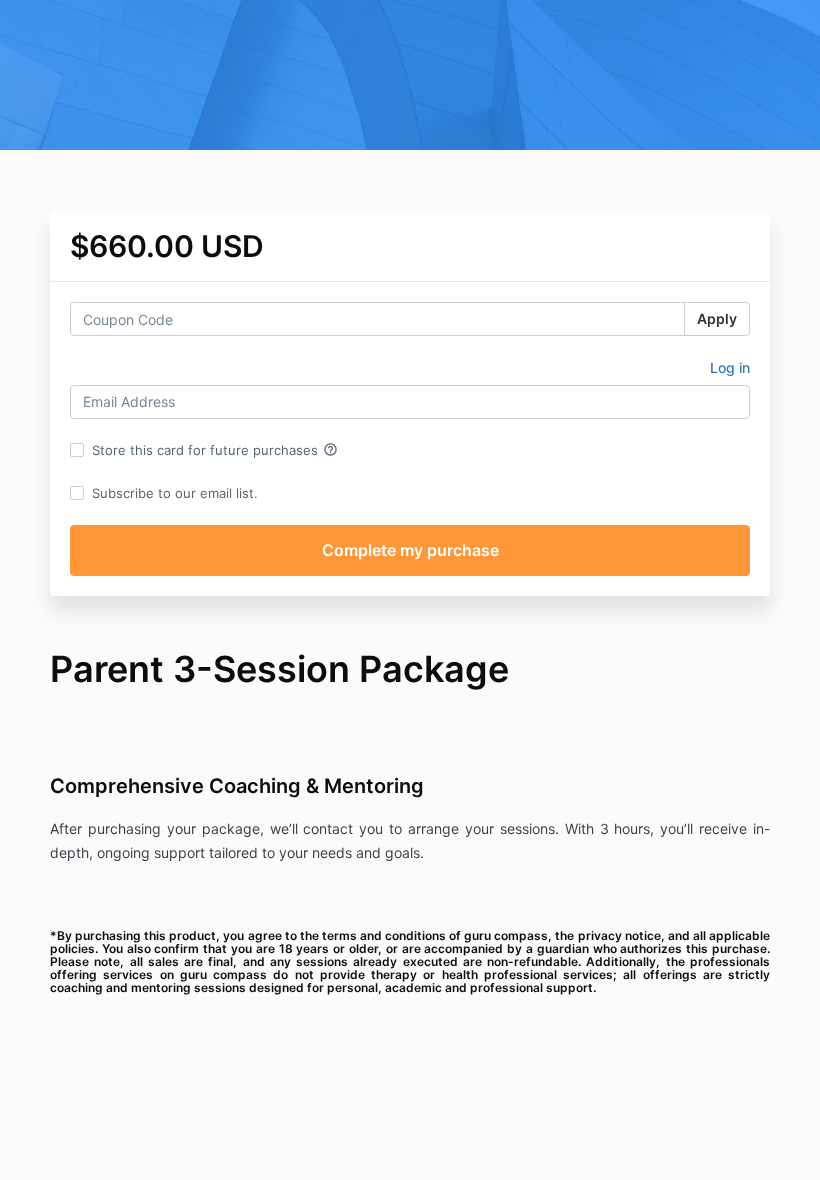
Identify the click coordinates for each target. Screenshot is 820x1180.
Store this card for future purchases (215, 450)
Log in (730, 367)
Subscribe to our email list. (175, 493)
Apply (717, 318)
